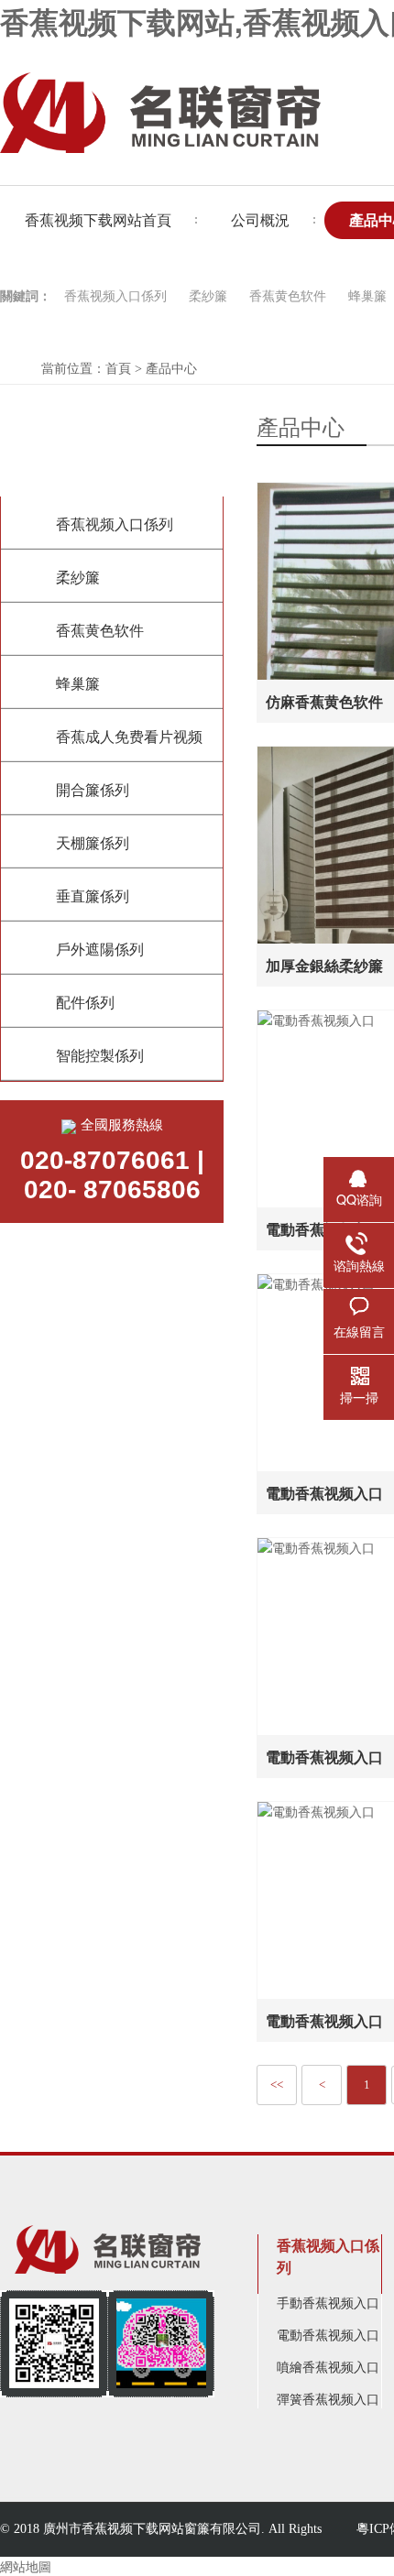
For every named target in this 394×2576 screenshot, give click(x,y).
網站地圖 (26, 2566)
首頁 (118, 369)
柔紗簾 (208, 296)
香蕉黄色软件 (288, 296)
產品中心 (171, 369)
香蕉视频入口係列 (115, 296)
